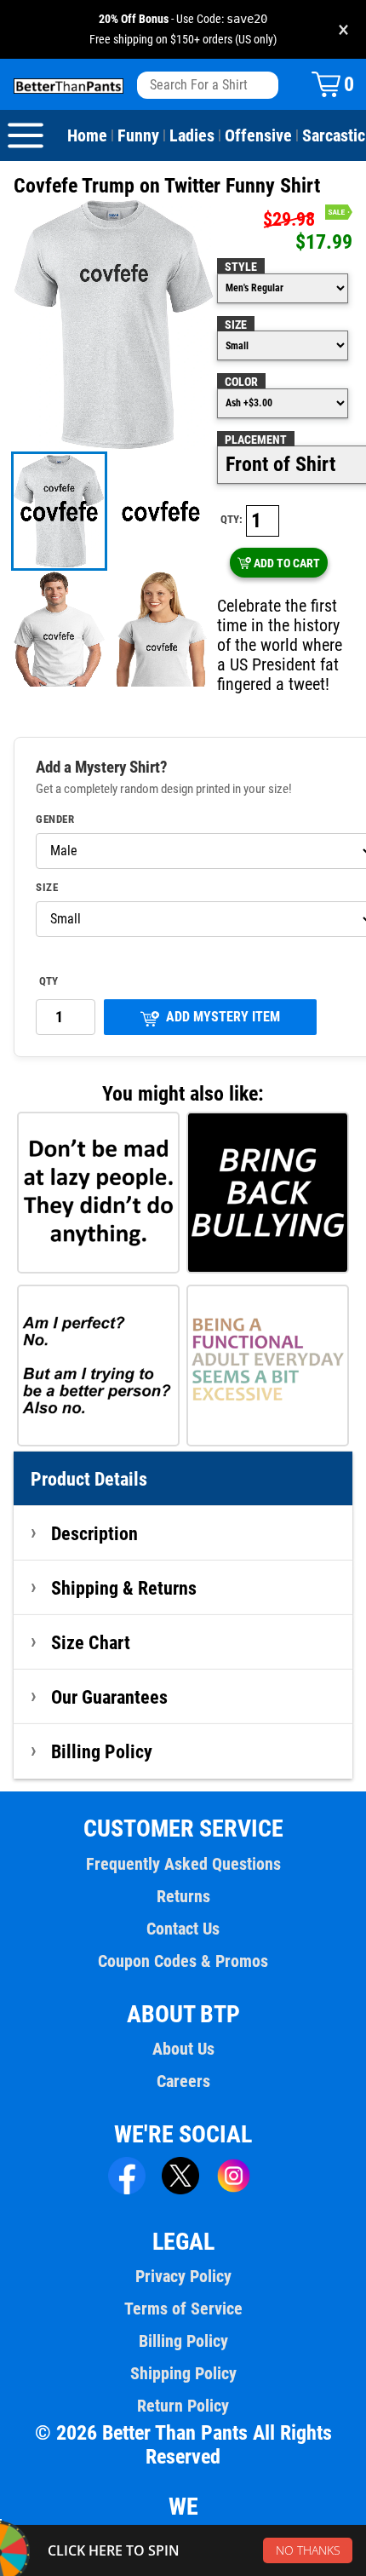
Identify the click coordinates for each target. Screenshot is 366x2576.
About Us (183, 2049)
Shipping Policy (183, 2373)
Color (241, 382)
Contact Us (183, 1929)
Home (87, 135)
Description (94, 1533)
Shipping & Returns (124, 1588)
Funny (138, 135)
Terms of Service (183, 2309)
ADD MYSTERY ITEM (223, 1017)
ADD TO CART (287, 563)
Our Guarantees (109, 1697)
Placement (256, 440)
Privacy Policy (183, 2276)
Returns (183, 1896)
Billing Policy (102, 1751)
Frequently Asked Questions (183, 1864)
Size (236, 325)
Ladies (192, 135)
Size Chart (91, 1642)
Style (241, 267)
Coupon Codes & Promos (183, 1961)
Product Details (89, 1479)
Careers (183, 2081)
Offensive (258, 135)
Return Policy (183, 2406)
